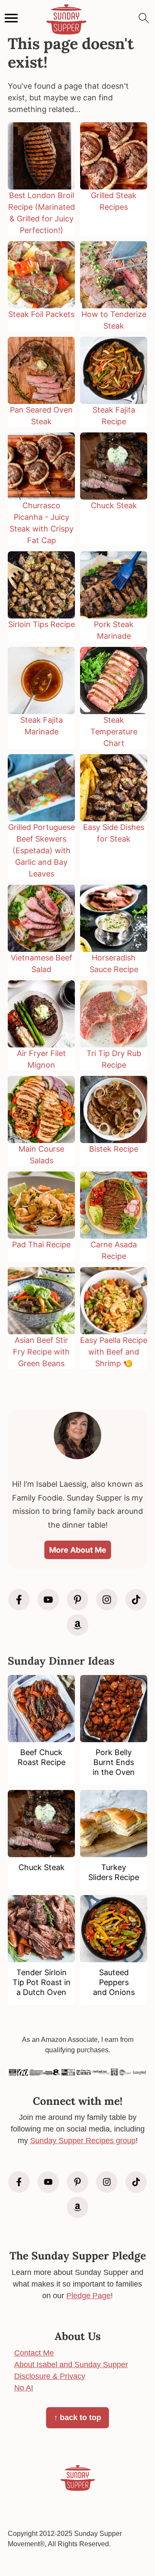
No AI (24, 2388)
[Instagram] (107, 1600)
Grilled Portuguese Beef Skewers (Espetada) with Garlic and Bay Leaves (42, 850)
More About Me (78, 1550)
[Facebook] (19, 1600)
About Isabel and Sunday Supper (71, 2365)
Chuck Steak (114, 505)
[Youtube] (48, 1600)
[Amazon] (77, 1625)
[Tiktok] (136, 1600)
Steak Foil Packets (41, 314)
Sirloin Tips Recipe (42, 624)
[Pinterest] (77, 1600)
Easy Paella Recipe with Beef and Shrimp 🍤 (114, 1352)
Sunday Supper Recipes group (83, 2141)
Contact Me (34, 2353)
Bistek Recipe (114, 1149)
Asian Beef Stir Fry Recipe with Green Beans (41, 1352)
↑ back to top (77, 2418)
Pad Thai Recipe (41, 1244)
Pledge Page (88, 2296)
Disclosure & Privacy (50, 2376)
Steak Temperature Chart (114, 732)
